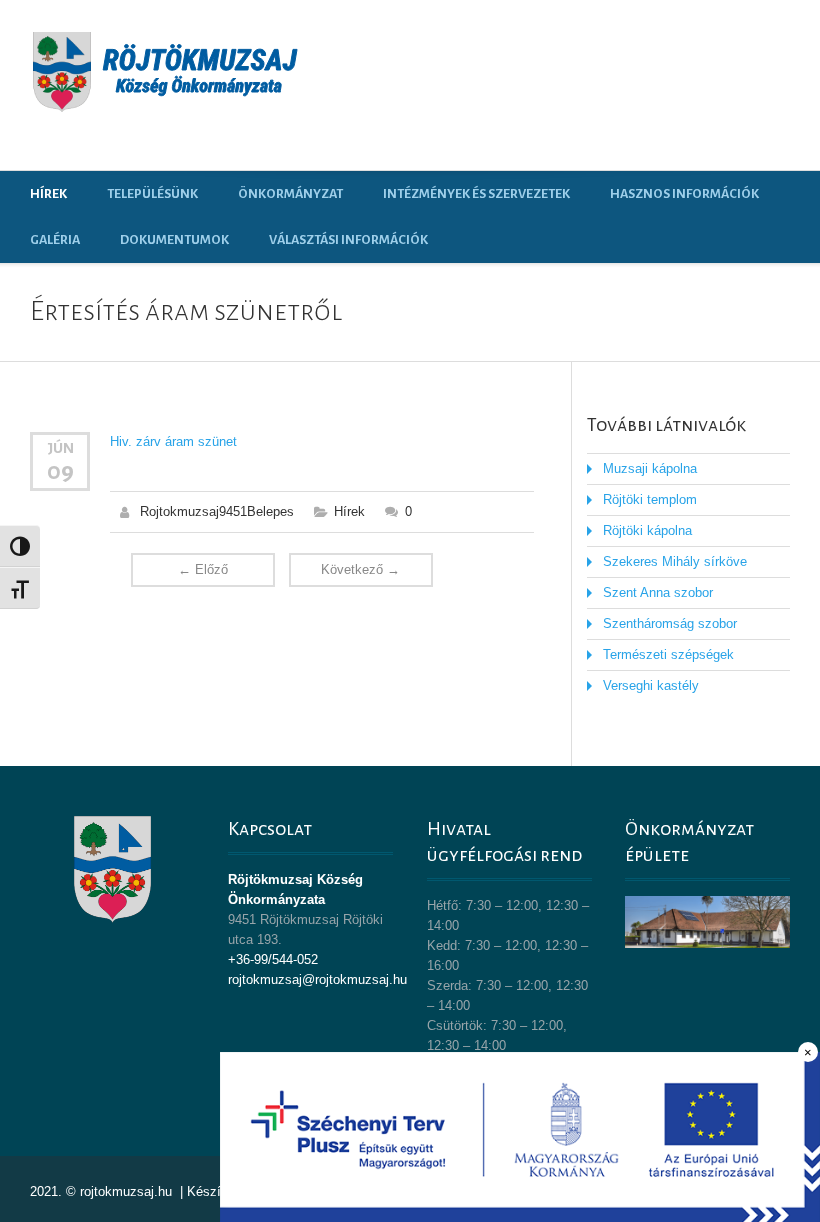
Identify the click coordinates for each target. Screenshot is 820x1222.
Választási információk (348, 240)
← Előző (203, 569)
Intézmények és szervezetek (476, 194)
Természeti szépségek (668, 654)
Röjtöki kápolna (647, 530)
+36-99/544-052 (273, 959)
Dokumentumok (174, 240)
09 (60, 471)
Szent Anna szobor (658, 592)
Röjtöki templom (650, 499)
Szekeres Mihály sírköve (675, 561)
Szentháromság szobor (670, 623)
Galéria (55, 240)
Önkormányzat (290, 194)
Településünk (152, 194)
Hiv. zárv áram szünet (173, 441)
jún (60, 448)
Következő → (360, 569)
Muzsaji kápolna (650, 468)
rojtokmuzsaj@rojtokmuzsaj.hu (317, 979)
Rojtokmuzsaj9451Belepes (217, 511)
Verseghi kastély (651, 685)
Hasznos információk (684, 194)
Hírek (48, 194)
